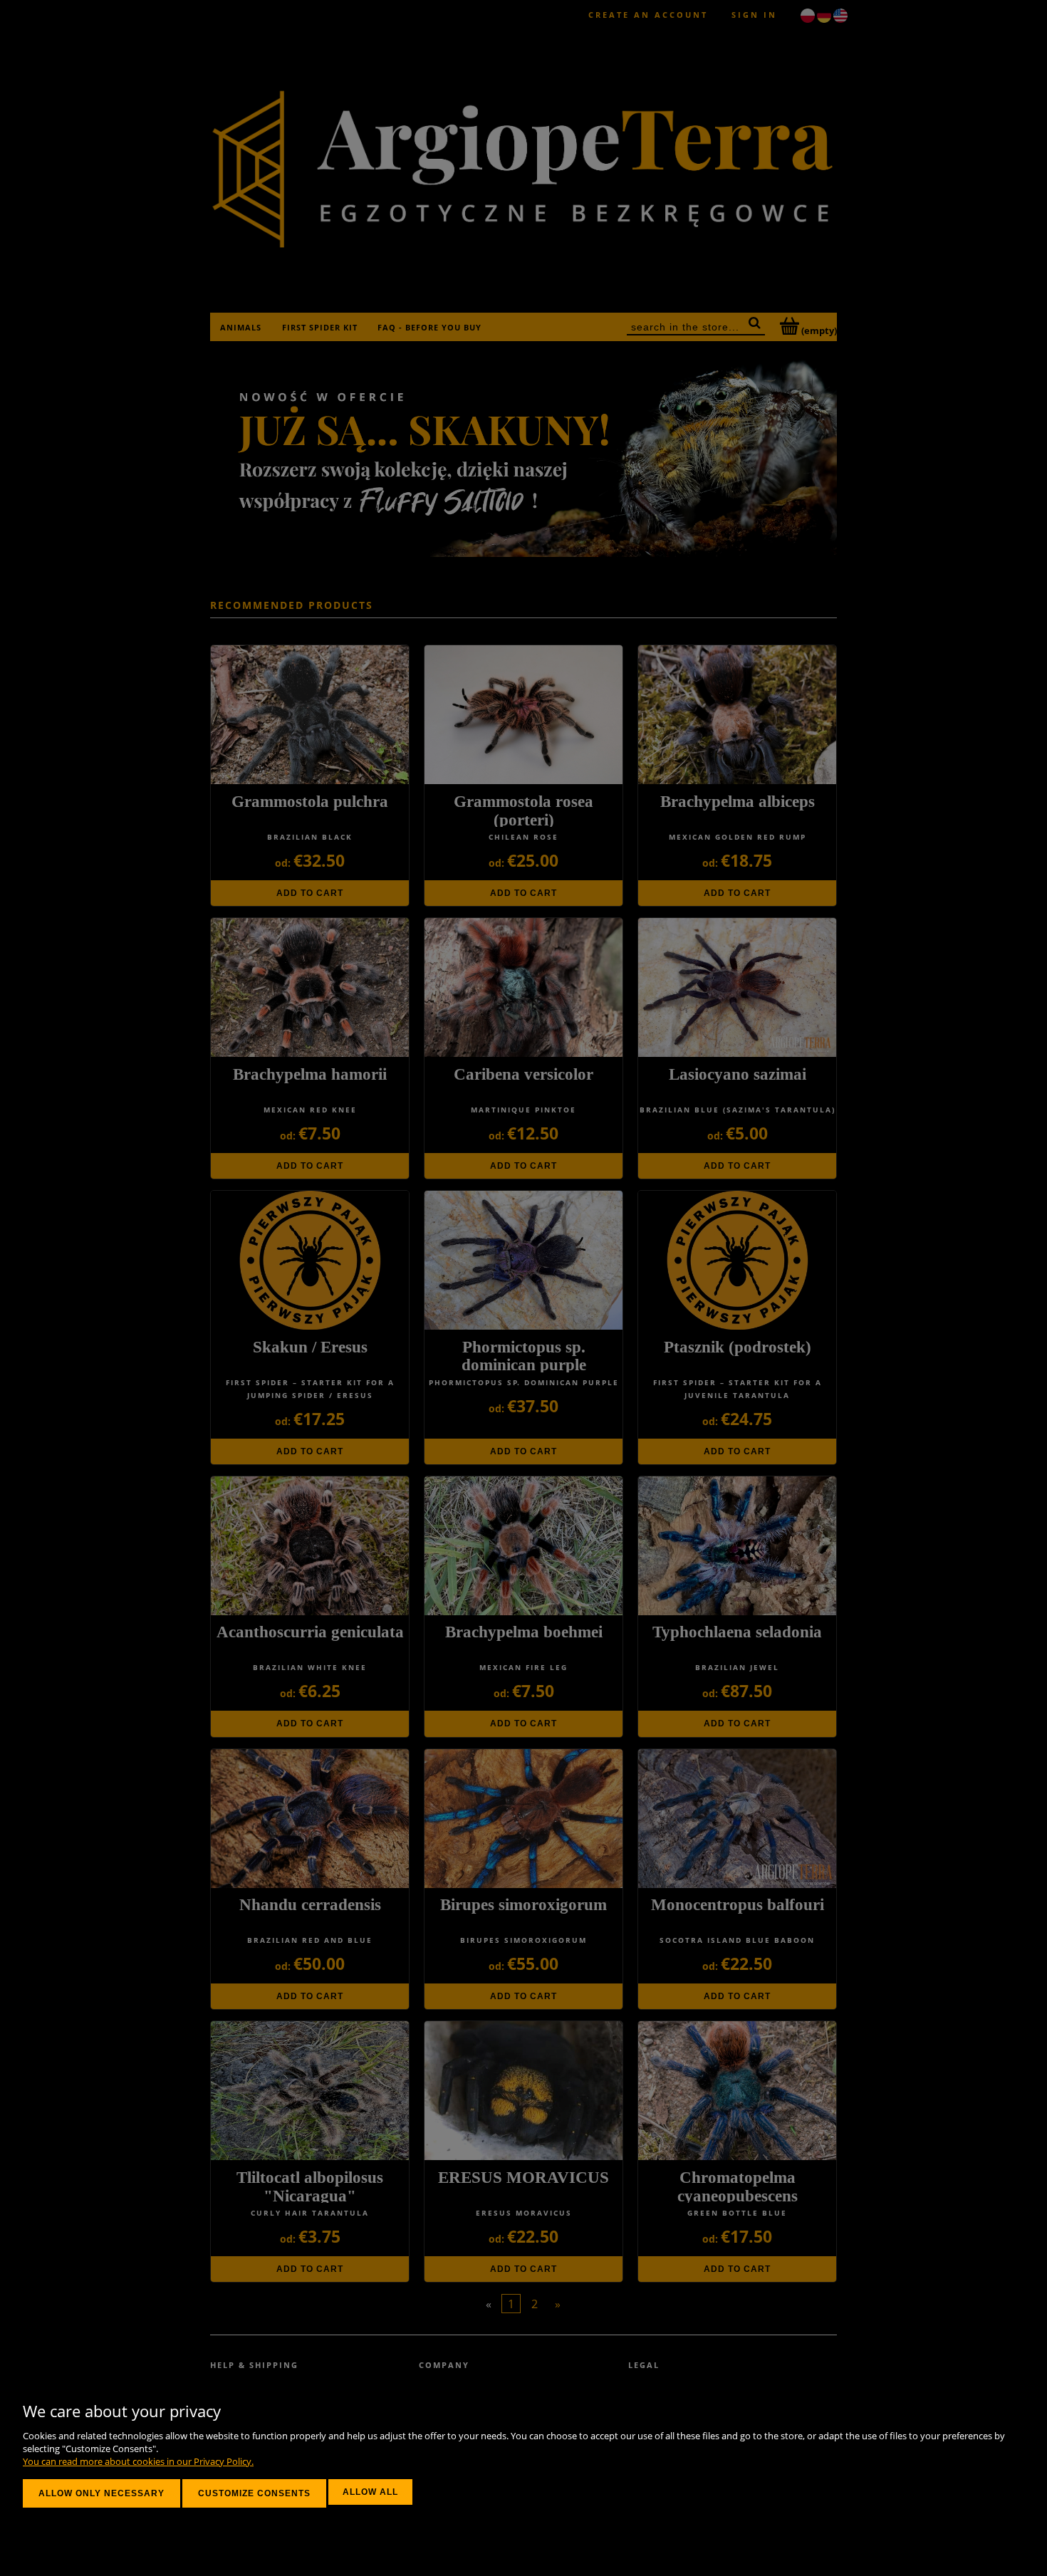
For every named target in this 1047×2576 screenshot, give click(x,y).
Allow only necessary (101, 2493)
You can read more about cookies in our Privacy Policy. (138, 2461)
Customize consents (254, 2493)
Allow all (370, 2492)
